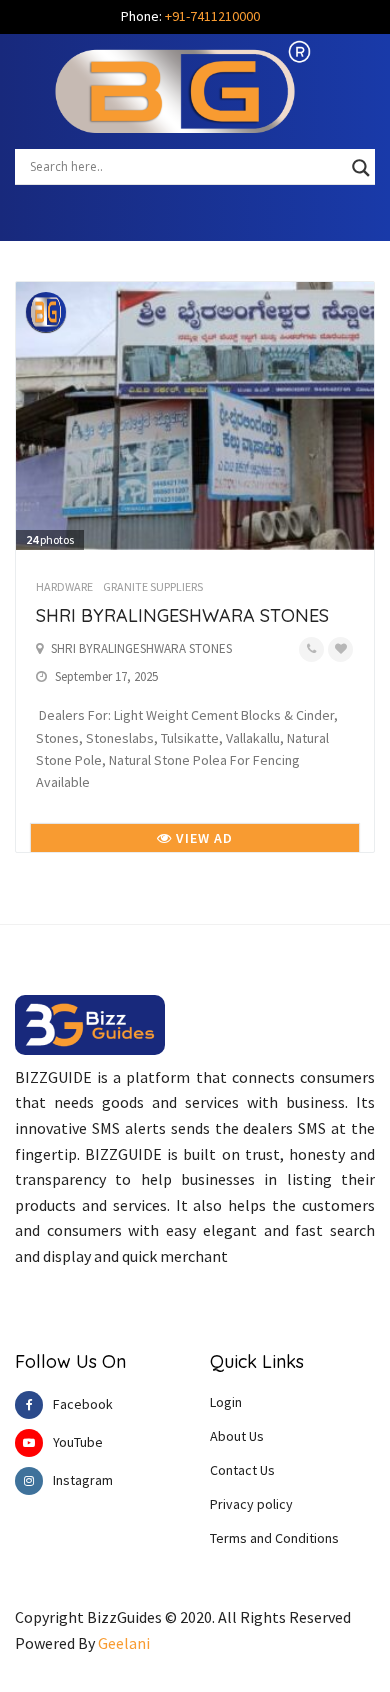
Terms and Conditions (274, 1538)
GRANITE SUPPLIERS (153, 586)
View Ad (202, 838)
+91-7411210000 (212, 16)
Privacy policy (251, 1504)
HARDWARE (64, 586)
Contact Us (242, 1470)
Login (226, 1402)
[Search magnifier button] (361, 168)
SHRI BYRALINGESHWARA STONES (182, 615)
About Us (237, 1436)
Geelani (124, 1643)
